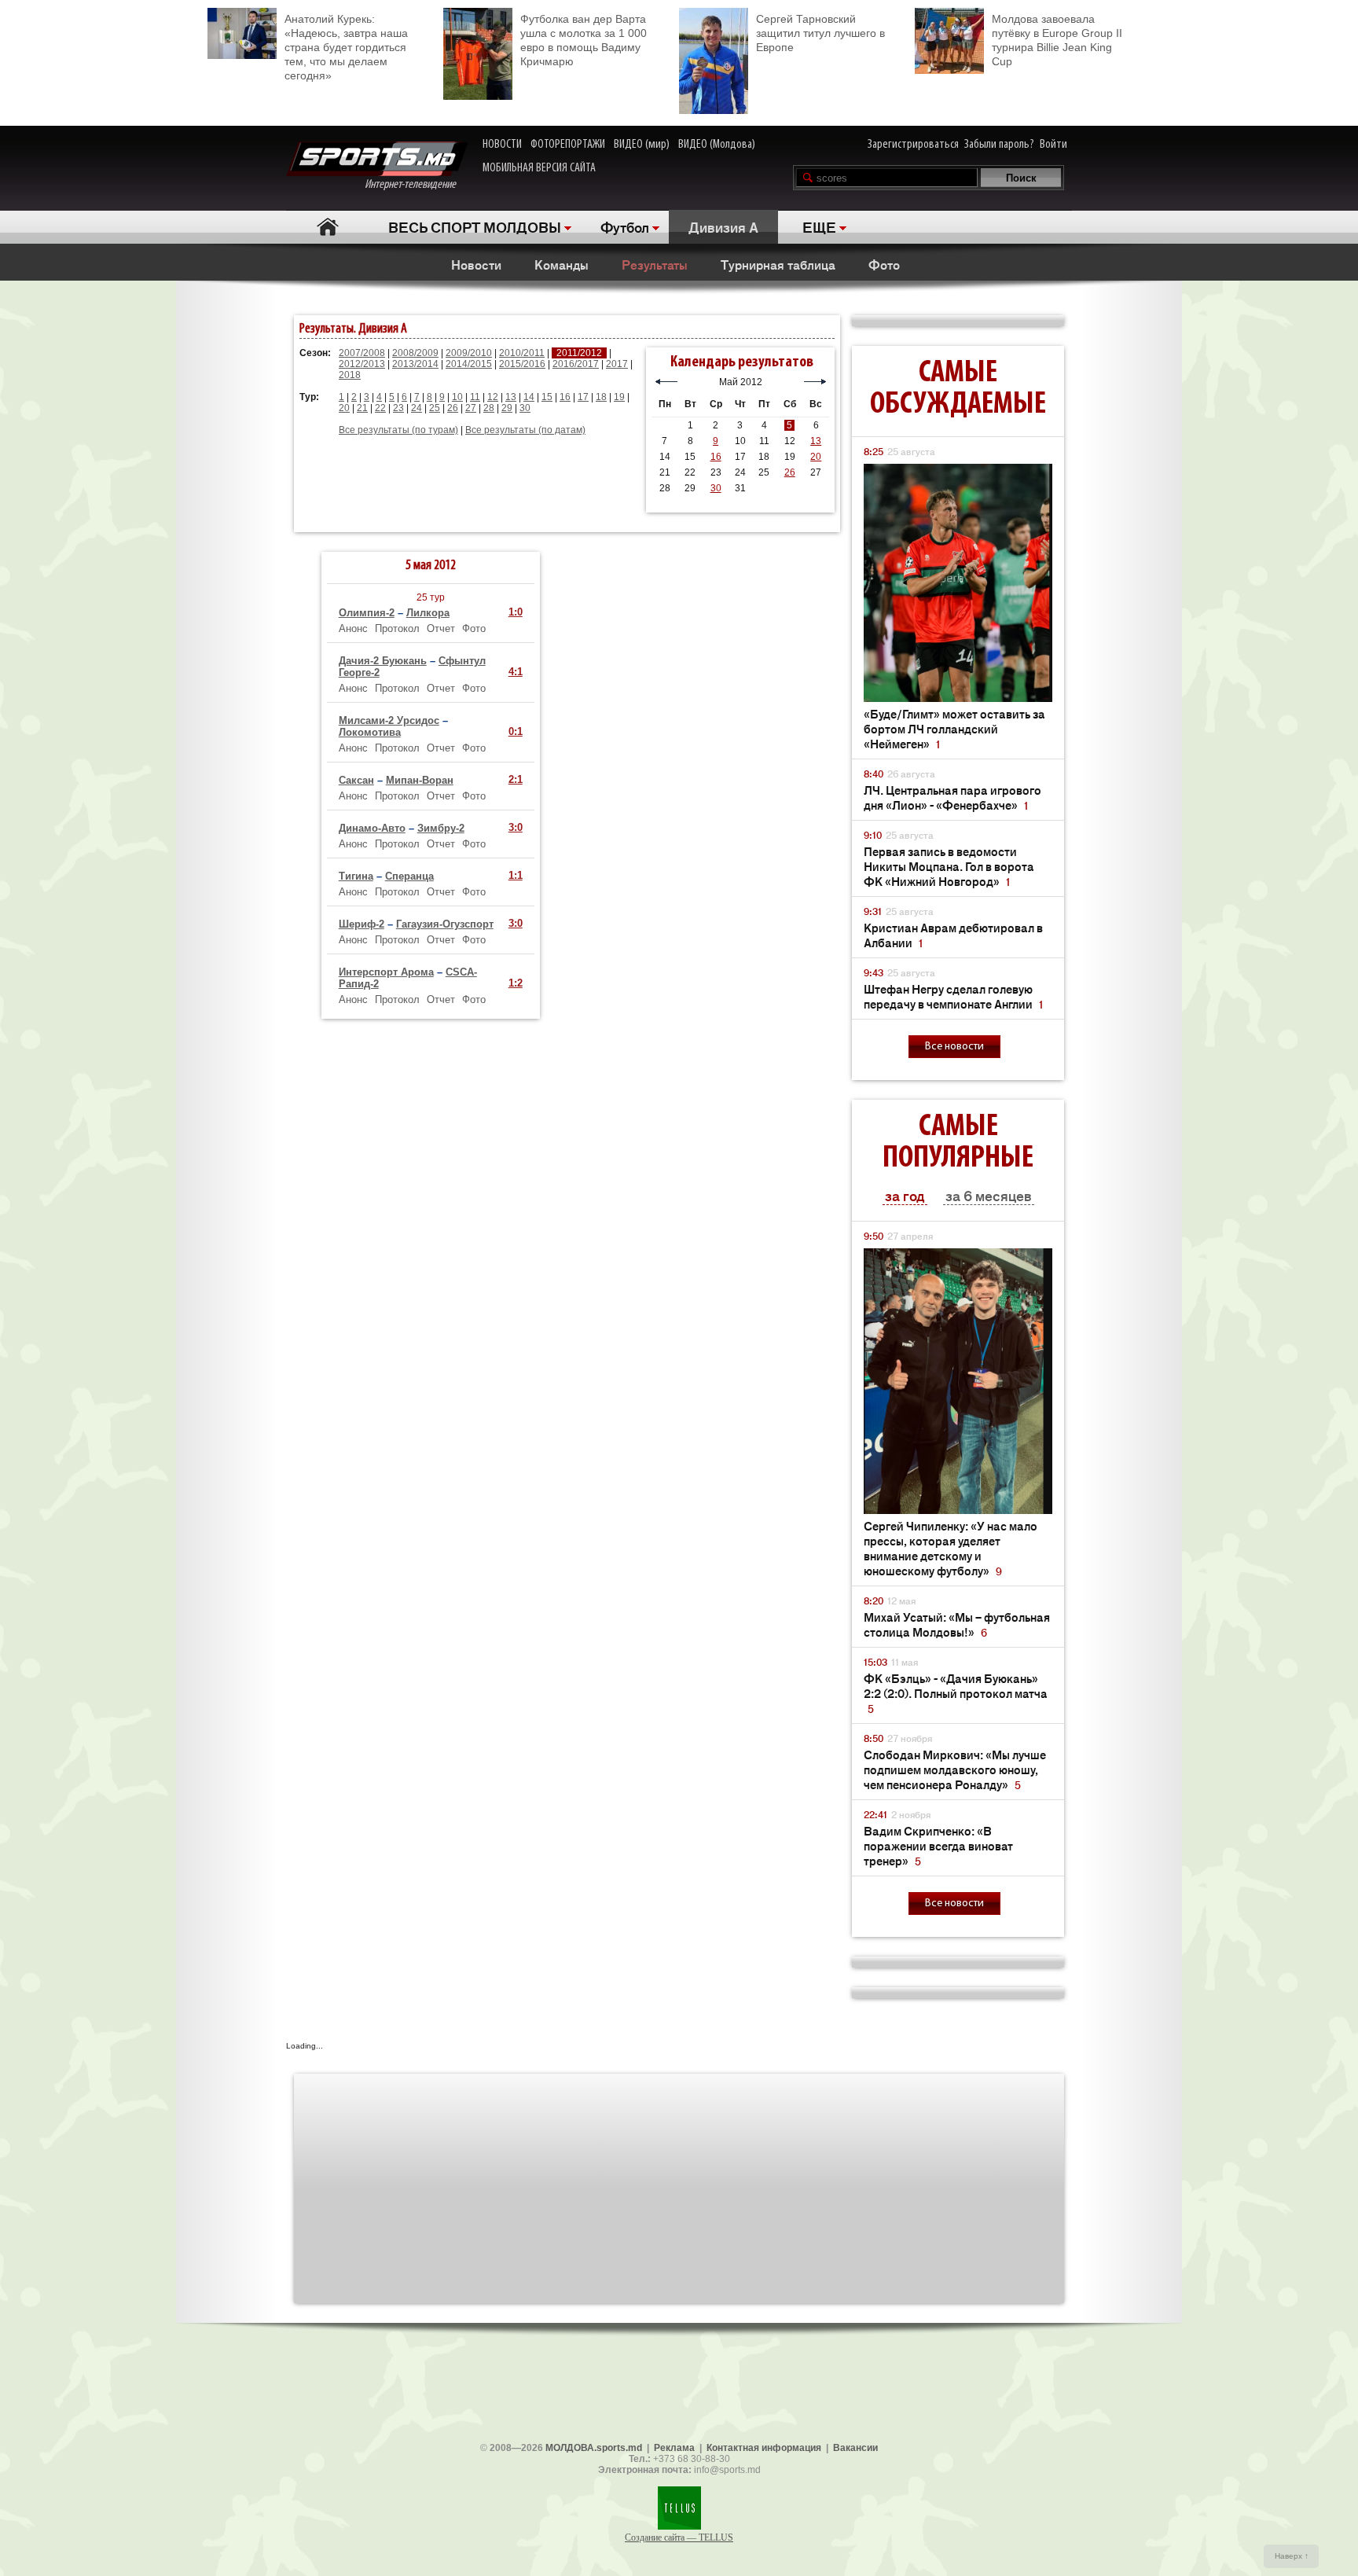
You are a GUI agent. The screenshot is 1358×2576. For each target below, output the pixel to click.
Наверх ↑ (1292, 2556)
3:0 (516, 827)
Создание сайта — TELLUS (679, 2537)
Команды (562, 264)
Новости (476, 264)
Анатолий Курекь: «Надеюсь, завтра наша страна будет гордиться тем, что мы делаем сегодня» (346, 47)
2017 (617, 364)
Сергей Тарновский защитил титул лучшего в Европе (820, 33)
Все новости (954, 1047)
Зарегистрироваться (913, 145)
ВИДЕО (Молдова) (717, 145)
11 (475, 397)
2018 (350, 375)
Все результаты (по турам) (398, 430)
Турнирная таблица (778, 264)
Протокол (397, 628)
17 (583, 397)
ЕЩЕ (819, 226)
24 (417, 408)
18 (601, 397)
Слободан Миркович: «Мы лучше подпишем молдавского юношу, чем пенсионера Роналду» (955, 1769)
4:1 (516, 672)
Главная (327, 227)
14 (529, 397)
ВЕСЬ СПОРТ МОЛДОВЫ (475, 226)
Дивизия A (723, 226)
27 (471, 408)
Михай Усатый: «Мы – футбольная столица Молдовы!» (957, 1624)
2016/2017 (576, 364)
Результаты (655, 264)
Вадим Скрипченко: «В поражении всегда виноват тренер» (938, 1845)
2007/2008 (362, 353)
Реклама (674, 2448)
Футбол (625, 226)
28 (489, 408)
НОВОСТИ (502, 145)
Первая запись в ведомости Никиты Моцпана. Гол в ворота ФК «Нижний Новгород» (949, 866)
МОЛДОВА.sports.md (594, 2448)
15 (547, 397)
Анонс (353, 628)
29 (507, 408)
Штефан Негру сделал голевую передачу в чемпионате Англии (953, 996)
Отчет (441, 628)
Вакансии (855, 2448)
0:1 (516, 731)
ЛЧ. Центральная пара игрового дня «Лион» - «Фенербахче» (952, 797)
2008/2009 (415, 353)
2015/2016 (522, 364)
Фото (884, 264)
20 (344, 408)
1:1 (516, 875)
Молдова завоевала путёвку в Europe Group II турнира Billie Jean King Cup (1057, 40)
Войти (1053, 145)
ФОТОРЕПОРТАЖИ (568, 145)
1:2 (516, 983)
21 (362, 408)
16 (565, 397)
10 (457, 397)
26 (453, 408)
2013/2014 (415, 364)
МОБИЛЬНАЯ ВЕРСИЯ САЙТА (539, 168)
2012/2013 (362, 364)
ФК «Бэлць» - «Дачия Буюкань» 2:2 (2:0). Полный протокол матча (956, 1693)
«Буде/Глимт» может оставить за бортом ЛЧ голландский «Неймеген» (954, 728)
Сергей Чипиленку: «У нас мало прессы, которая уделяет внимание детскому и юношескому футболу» (951, 1548)
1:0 (516, 612)
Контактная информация (764, 2448)
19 (619, 397)
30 (525, 408)
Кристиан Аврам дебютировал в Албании (953, 935)
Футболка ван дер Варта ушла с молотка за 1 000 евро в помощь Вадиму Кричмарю (584, 40)
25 (435, 408)
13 (511, 397)
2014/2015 (469, 364)
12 (493, 397)
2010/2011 (522, 353)
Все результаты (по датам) (525, 430)
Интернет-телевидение (416, 185)
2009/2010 (469, 353)
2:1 (516, 779)
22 (380, 408)
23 (398, 408)
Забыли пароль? (999, 145)
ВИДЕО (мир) (642, 145)
